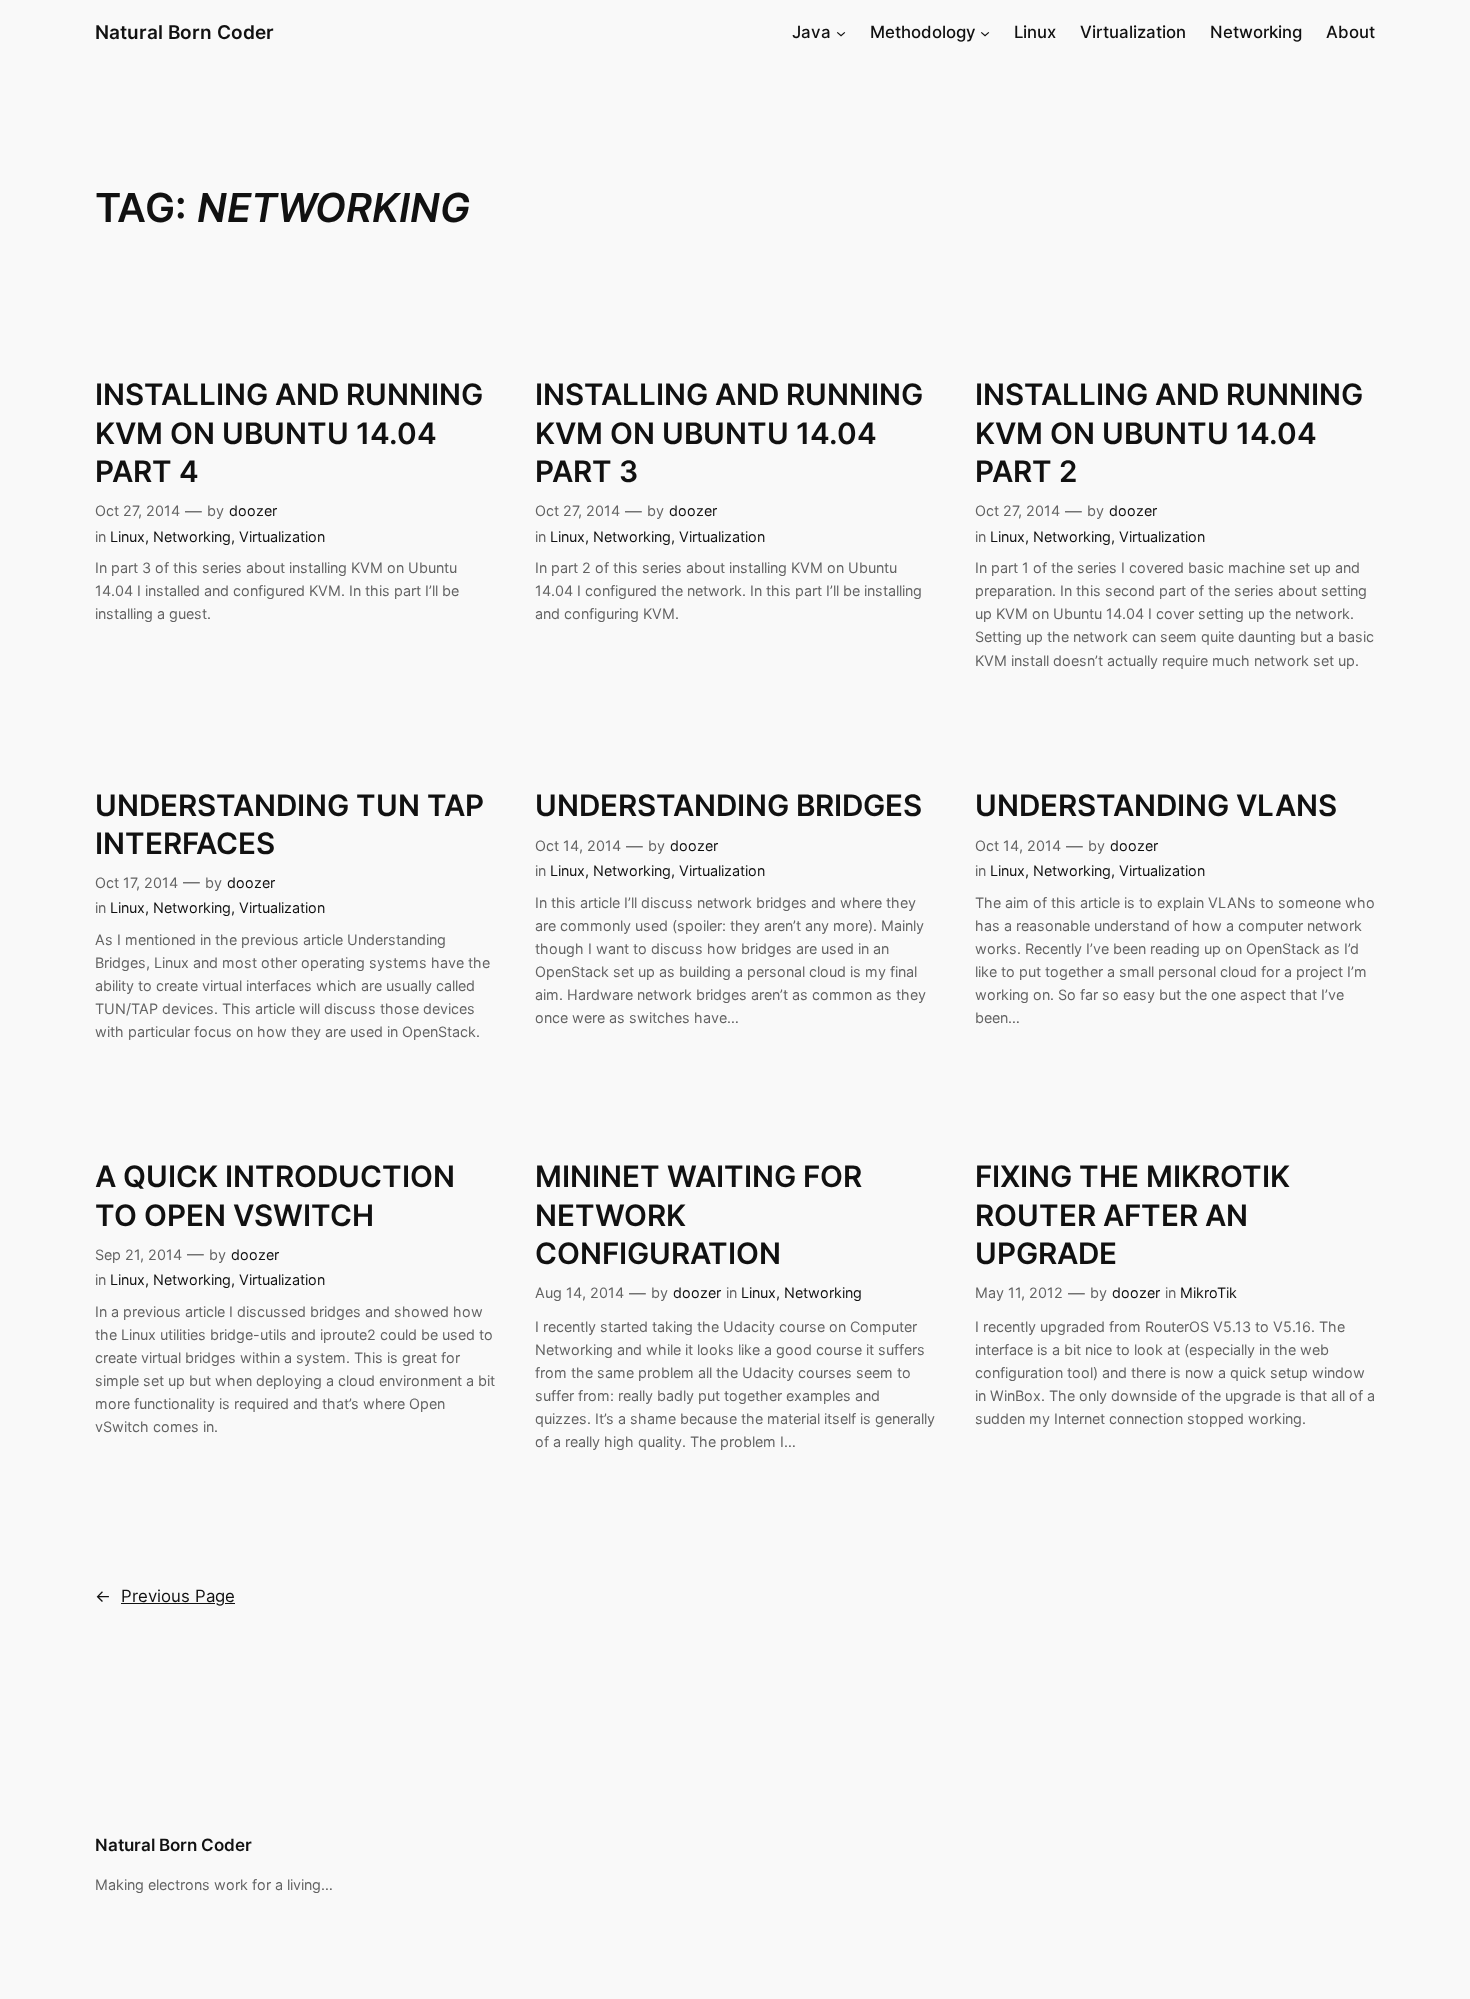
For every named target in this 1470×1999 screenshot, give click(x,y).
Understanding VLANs (1156, 805)
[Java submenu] (841, 32)
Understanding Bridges (728, 805)
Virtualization (282, 536)
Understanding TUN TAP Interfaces (289, 824)
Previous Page (165, 1596)
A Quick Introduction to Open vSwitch (275, 1195)
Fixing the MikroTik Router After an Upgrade (1132, 1214)
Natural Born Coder (184, 32)
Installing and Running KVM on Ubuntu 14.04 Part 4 (289, 432)
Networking (192, 536)
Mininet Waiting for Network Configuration (698, 1214)
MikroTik (1208, 1292)
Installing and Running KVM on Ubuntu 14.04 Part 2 (1169, 432)
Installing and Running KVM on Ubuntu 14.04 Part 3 (729, 432)
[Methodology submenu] (985, 32)
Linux (127, 536)
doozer (253, 510)
